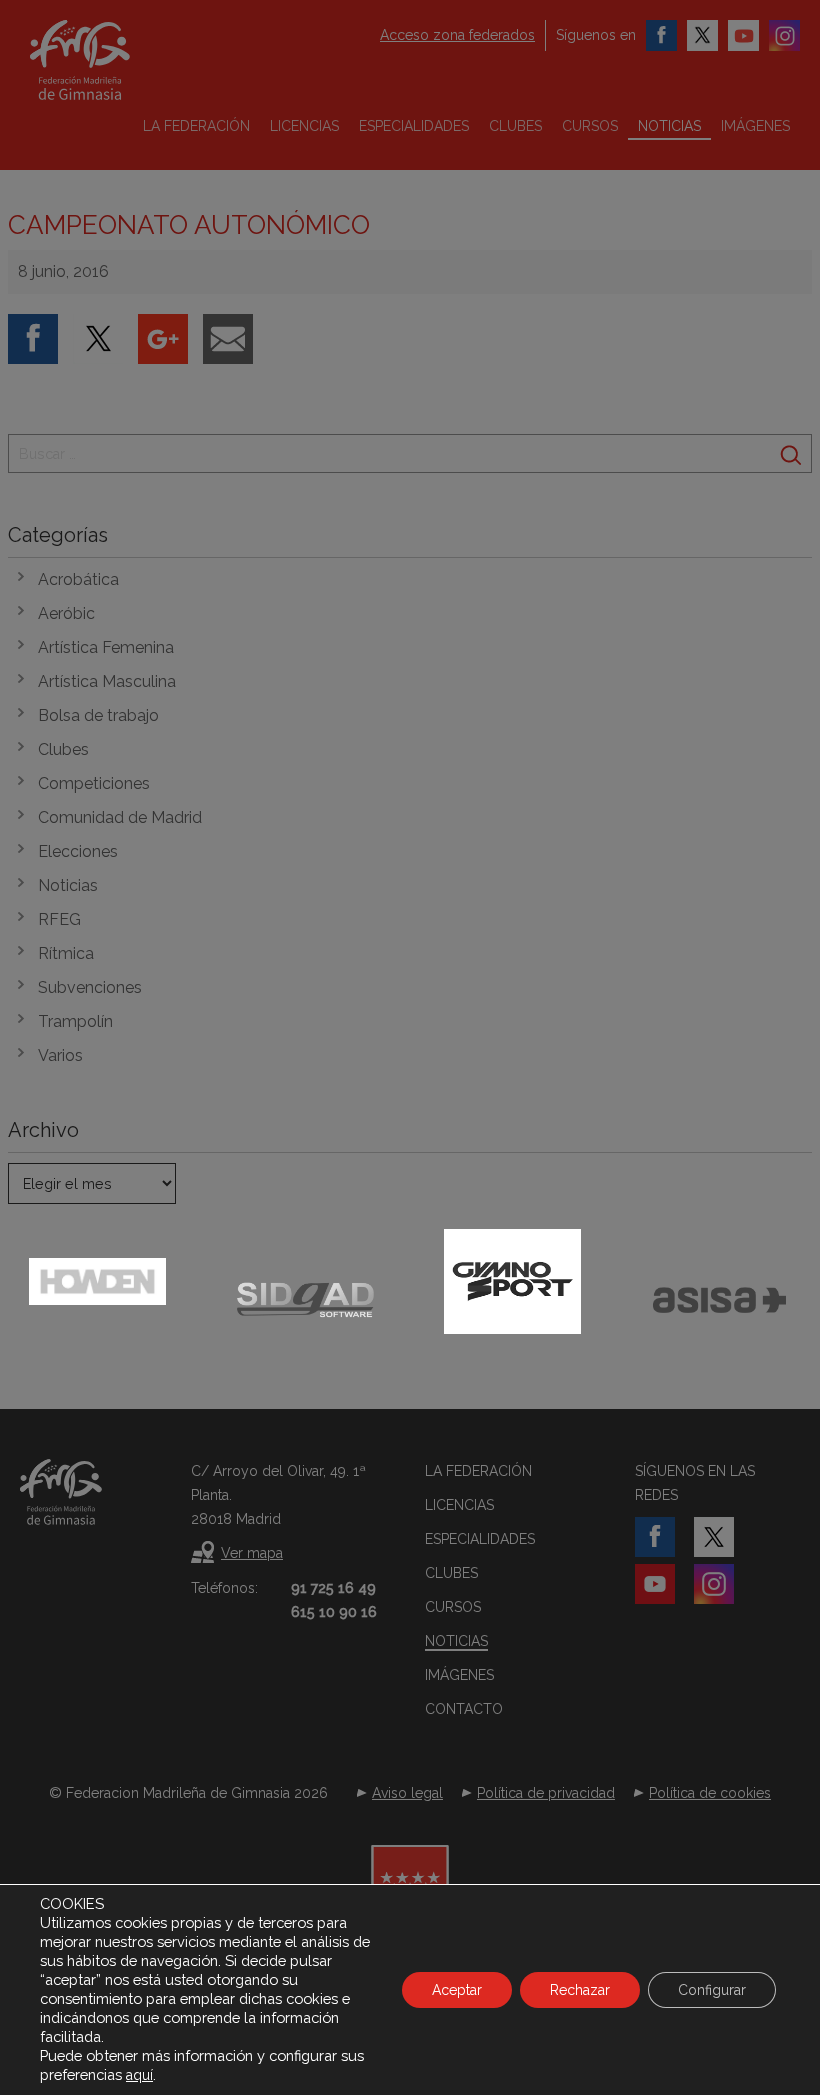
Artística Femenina (106, 647)
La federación (196, 126)
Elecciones (78, 851)
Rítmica (66, 953)
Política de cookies (710, 1793)
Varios (60, 1055)
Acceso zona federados (457, 35)
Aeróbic (66, 613)
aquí (139, 2075)
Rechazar (580, 1990)
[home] (105, 60)
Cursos (590, 126)
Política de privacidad (546, 1793)
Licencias (304, 126)
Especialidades (414, 126)
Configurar (712, 1990)
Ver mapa (252, 1553)
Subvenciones (90, 987)
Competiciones (94, 783)
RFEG (59, 919)
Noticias (669, 126)
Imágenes (755, 126)
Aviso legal (407, 1793)
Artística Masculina (107, 681)
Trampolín (75, 1021)
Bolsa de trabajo (98, 715)
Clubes (515, 126)
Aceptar (457, 1990)
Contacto (464, 1709)
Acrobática (78, 579)
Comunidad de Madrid (120, 817)
